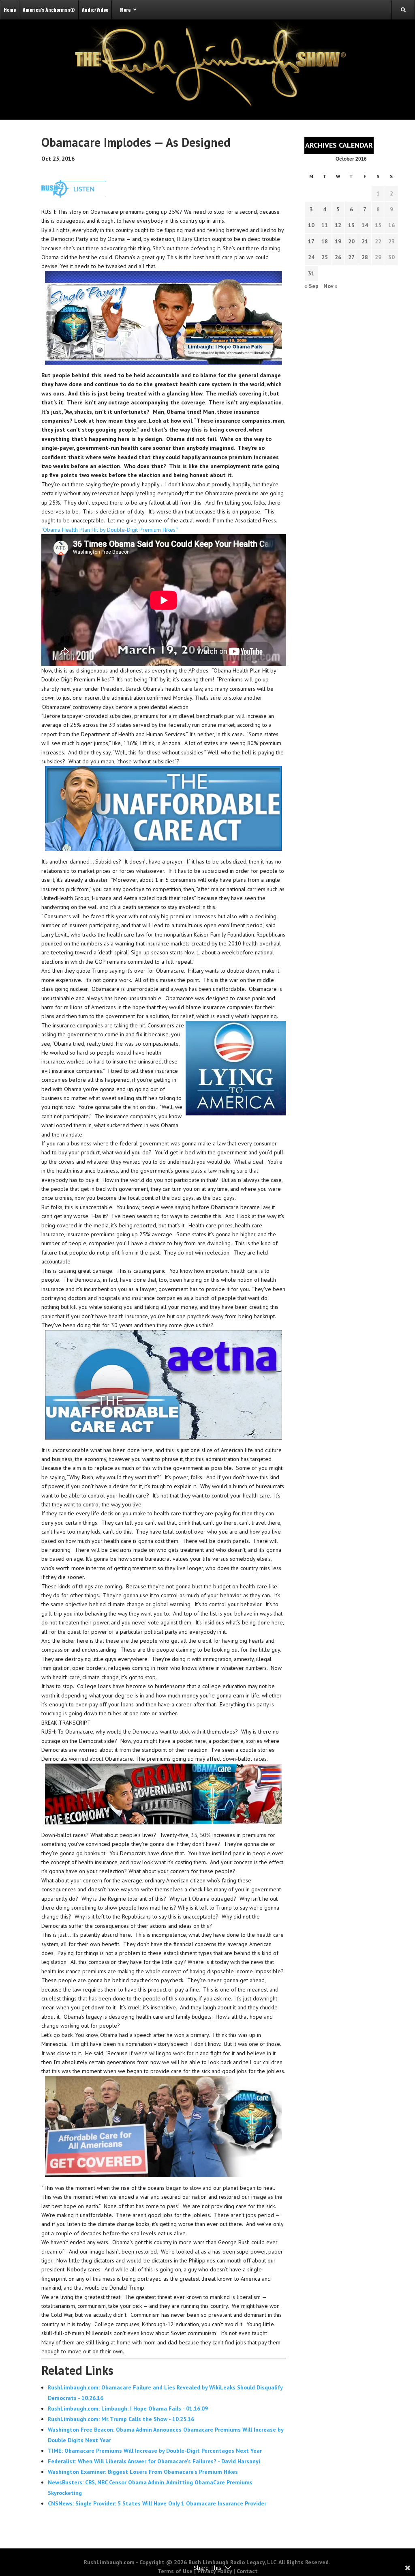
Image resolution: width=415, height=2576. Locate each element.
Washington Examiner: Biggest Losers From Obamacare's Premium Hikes (143, 2472)
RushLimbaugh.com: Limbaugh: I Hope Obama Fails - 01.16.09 (128, 2408)
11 (325, 225)
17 (311, 241)
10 (311, 225)
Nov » (331, 286)
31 (311, 273)
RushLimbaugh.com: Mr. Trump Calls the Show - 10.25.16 (121, 2419)
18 (325, 241)
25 (325, 257)
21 (365, 241)
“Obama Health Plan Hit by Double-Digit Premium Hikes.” (110, 530)
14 (365, 225)
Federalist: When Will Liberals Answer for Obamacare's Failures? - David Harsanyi (154, 2461)
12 (338, 225)
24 (311, 257)
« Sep (311, 286)
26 (338, 257)
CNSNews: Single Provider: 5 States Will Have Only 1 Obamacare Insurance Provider (157, 2503)
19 (338, 241)
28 (365, 257)
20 (351, 241)
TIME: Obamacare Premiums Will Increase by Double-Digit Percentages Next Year (155, 2451)
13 (351, 225)
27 (351, 257)
